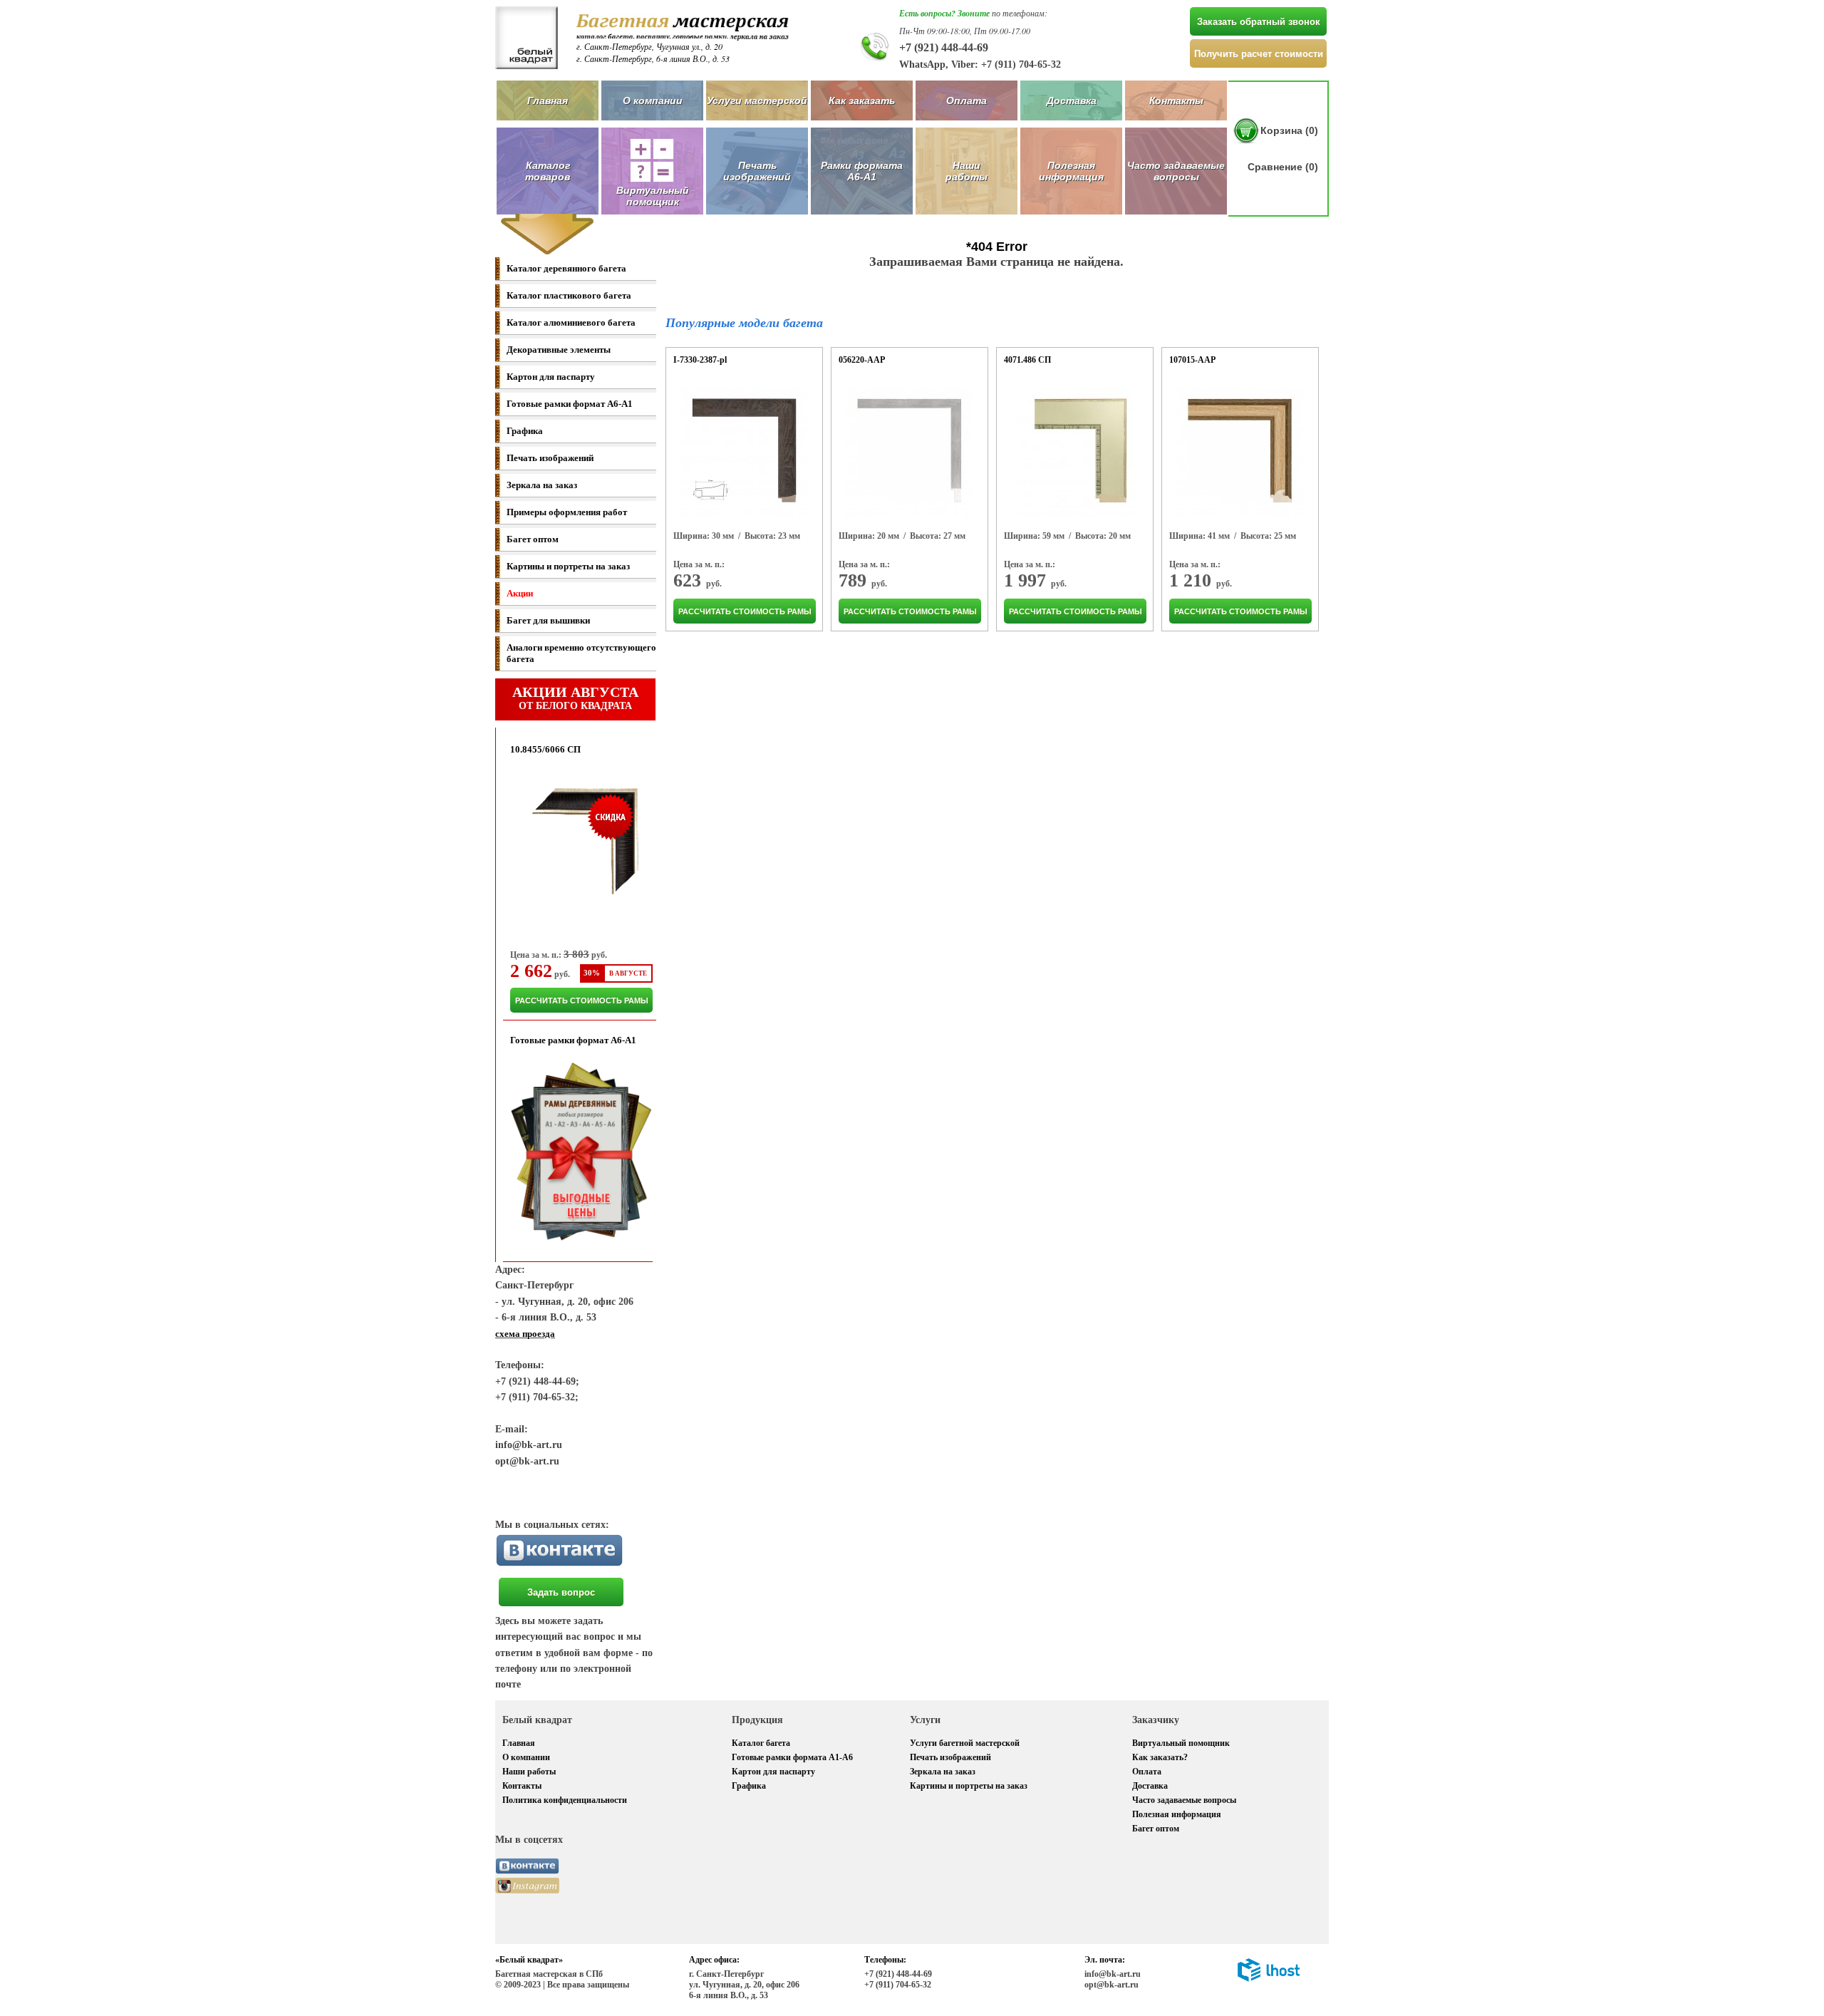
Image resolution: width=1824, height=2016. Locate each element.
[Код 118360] (743, 453)
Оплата (967, 100)
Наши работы (967, 171)
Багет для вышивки (548, 620)
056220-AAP (862, 360)
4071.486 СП (1027, 360)
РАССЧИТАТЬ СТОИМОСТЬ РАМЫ (582, 1001)
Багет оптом (533, 539)
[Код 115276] (908, 453)
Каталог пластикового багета (569, 295)
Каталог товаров (548, 171)
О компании (653, 100)
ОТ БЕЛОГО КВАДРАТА (575, 698)
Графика (525, 431)
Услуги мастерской (757, 100)
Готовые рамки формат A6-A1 (570, 404)
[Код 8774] (1074, 453)
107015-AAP (1192, 360)
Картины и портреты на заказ (568, 566)
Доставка (1072, 100)
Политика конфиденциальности (565, 1800)
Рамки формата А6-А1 (862, 171)
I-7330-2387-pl (700, 360)
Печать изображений (757, 171)
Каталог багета (761, 1743)
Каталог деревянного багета (566, 268)
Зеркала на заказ (542, 485)
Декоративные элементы (559, 350)
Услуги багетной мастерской (965, 1743)
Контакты (1176, 100)
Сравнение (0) (1283, 167)
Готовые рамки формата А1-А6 (792, 1757)
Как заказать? (1160, 1757)
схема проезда (525, 1334)
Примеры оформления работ (567, 512)
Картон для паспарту (551, 377)
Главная (548, 100)
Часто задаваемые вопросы (1176, 171)
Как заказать (862, 100)
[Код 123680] (1239, 453)
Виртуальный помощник (1181, 1743)
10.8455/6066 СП (545, 749)
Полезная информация (1071, 171)
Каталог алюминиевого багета (571, 322)
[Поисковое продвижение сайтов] (1269, 1979)
